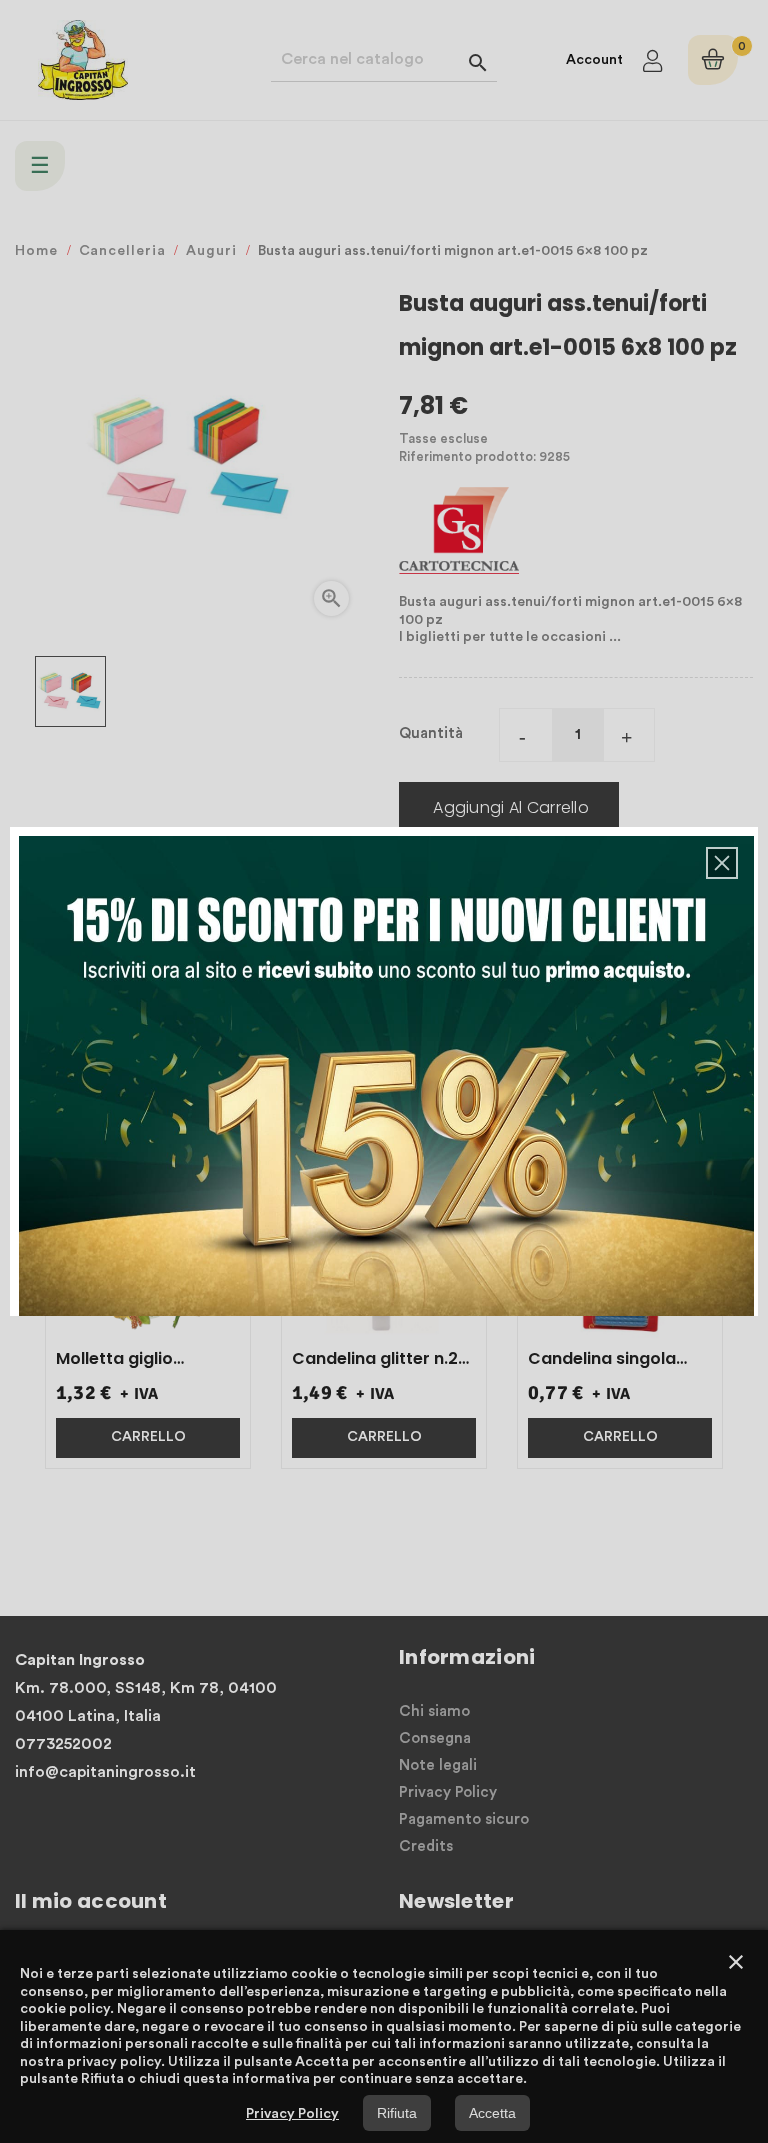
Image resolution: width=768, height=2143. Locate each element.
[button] (722, 863)
